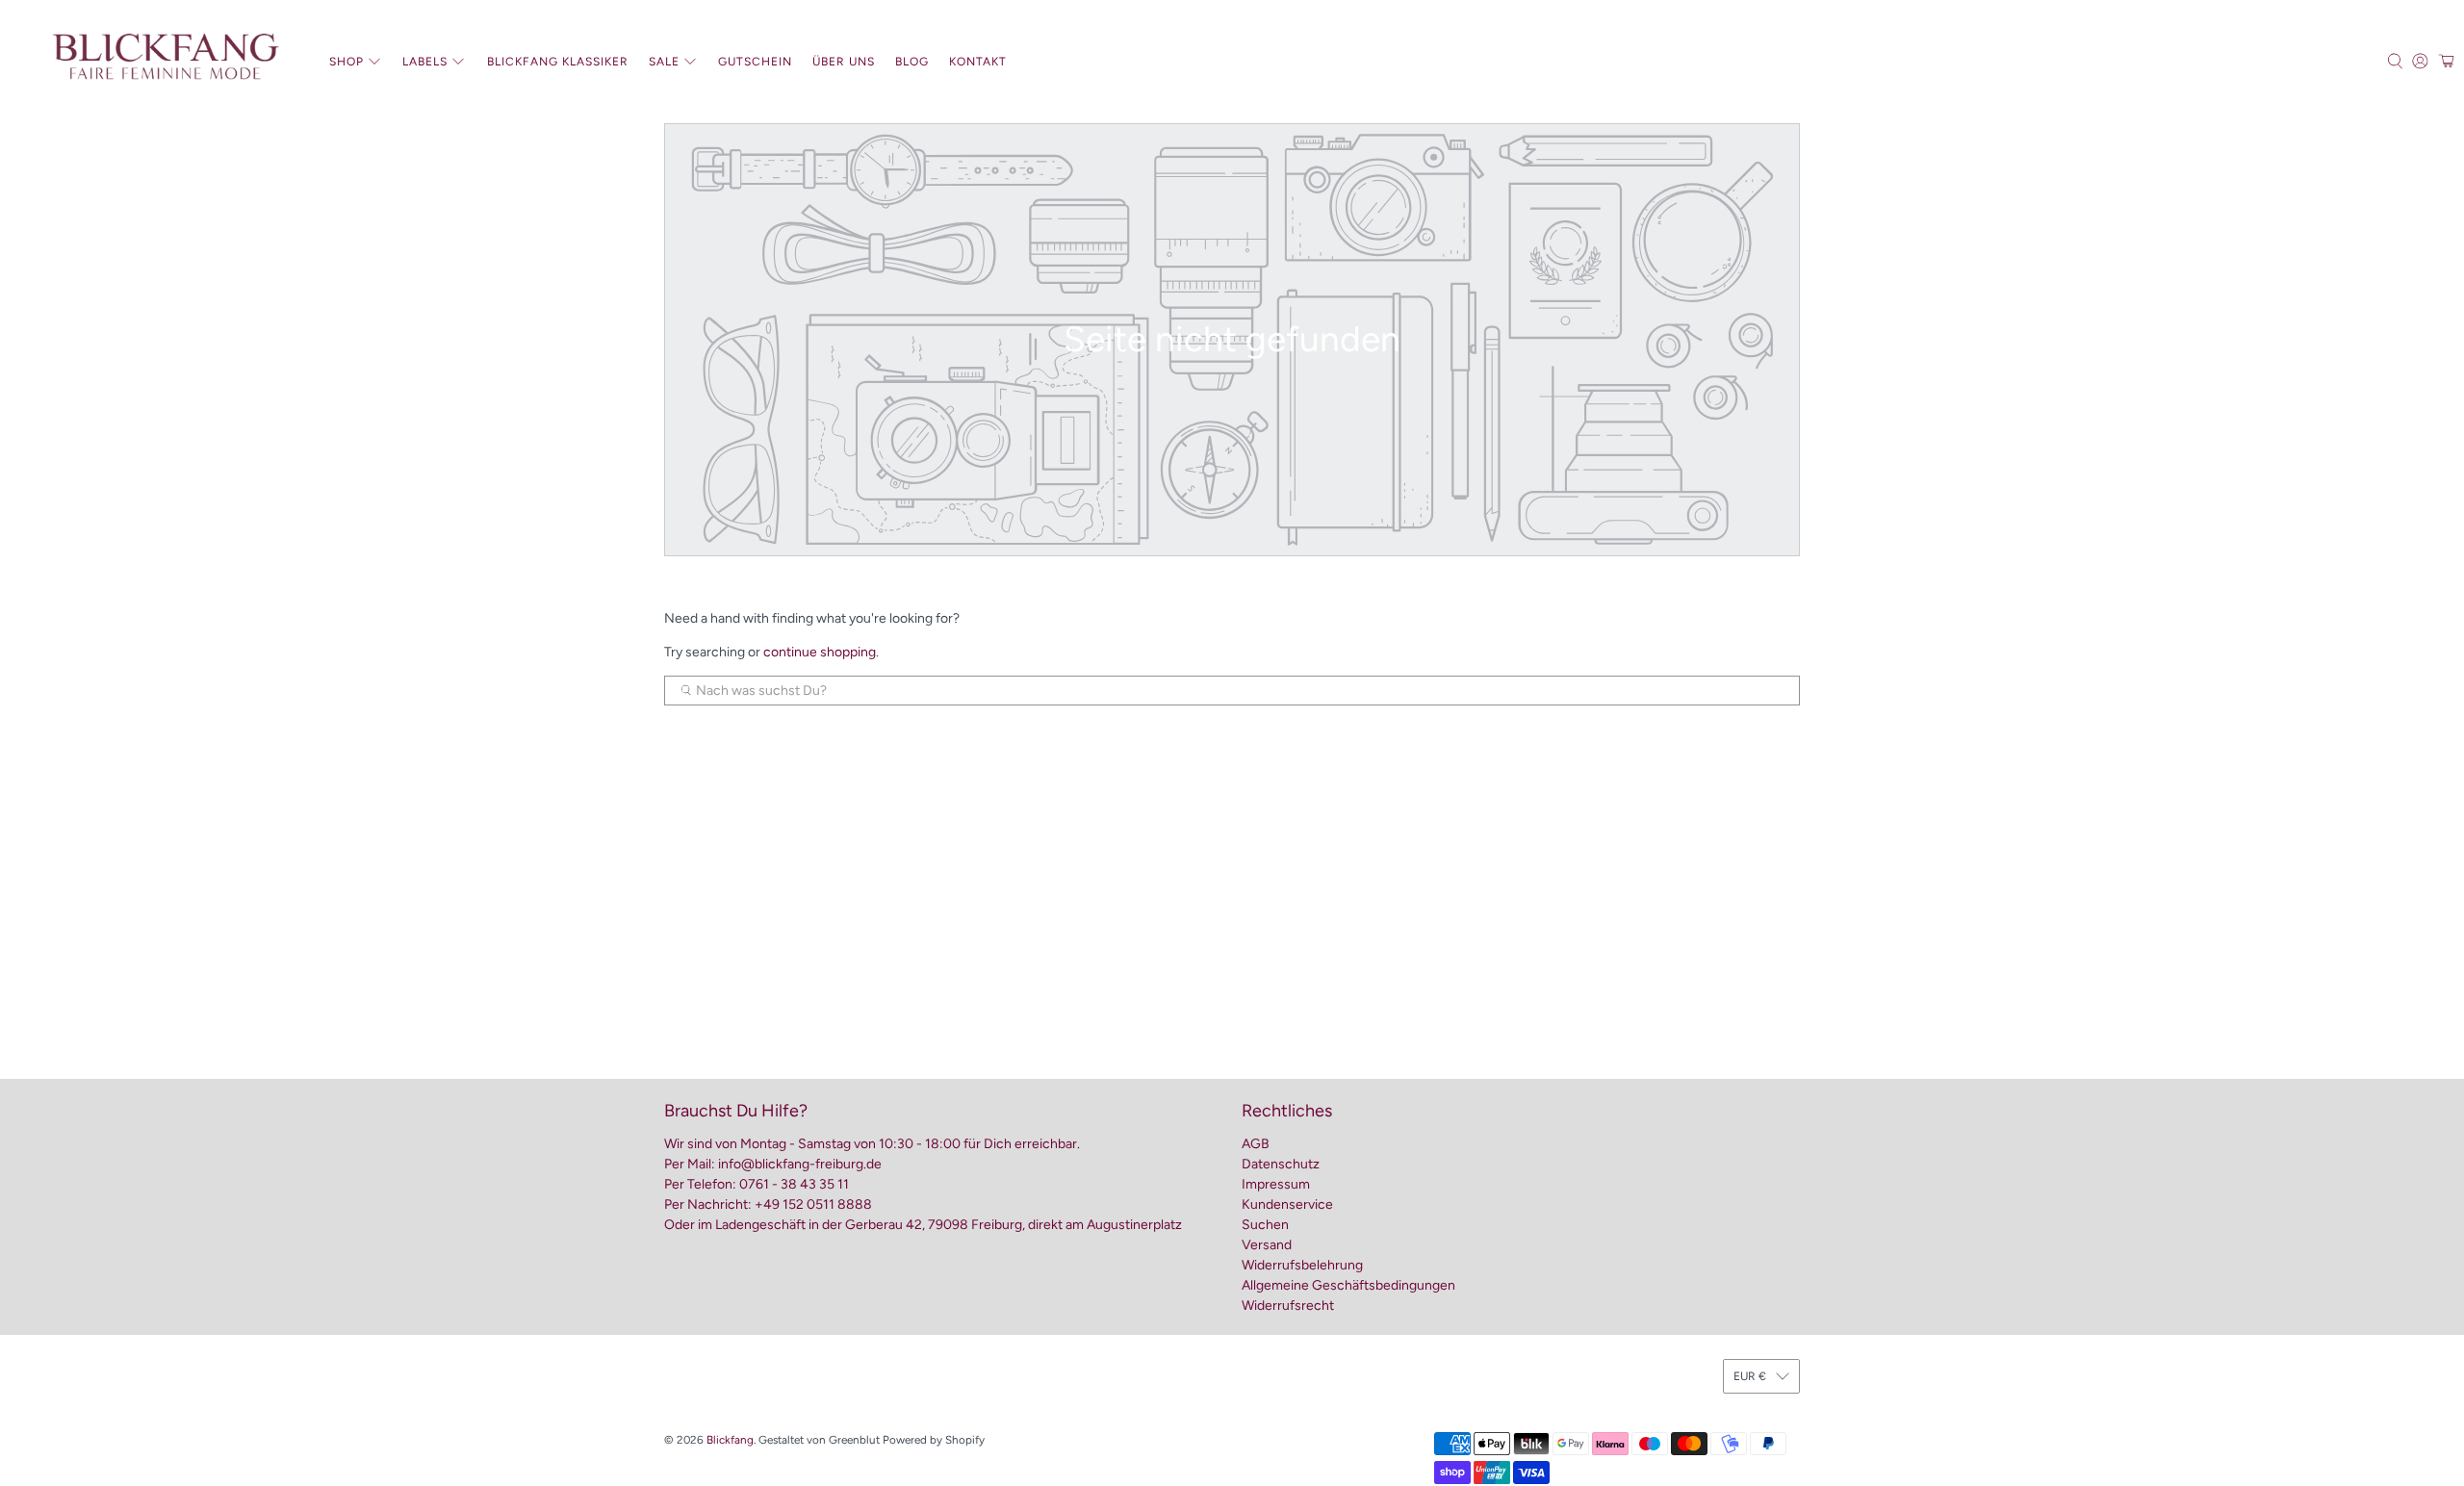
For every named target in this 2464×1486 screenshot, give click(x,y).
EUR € (1750, 1376)
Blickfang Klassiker (558, 62)
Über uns (844, 62)
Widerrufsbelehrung (1302, 1265)
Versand (1267, 1245)
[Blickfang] (165, 62)
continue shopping (820, 652)
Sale (664, 62)
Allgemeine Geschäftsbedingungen (1348, 1285)
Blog (912, 62)
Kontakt (978, 62)
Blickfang (730, 1440)
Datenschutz (1281, 1164)
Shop (346, 62)
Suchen (1265, 1225)
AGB (1256, 1144)
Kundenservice (1287, 1204)
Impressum (1276, 1184)
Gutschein (755, 62)
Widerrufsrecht (1288, 1306)
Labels (425, 62)
